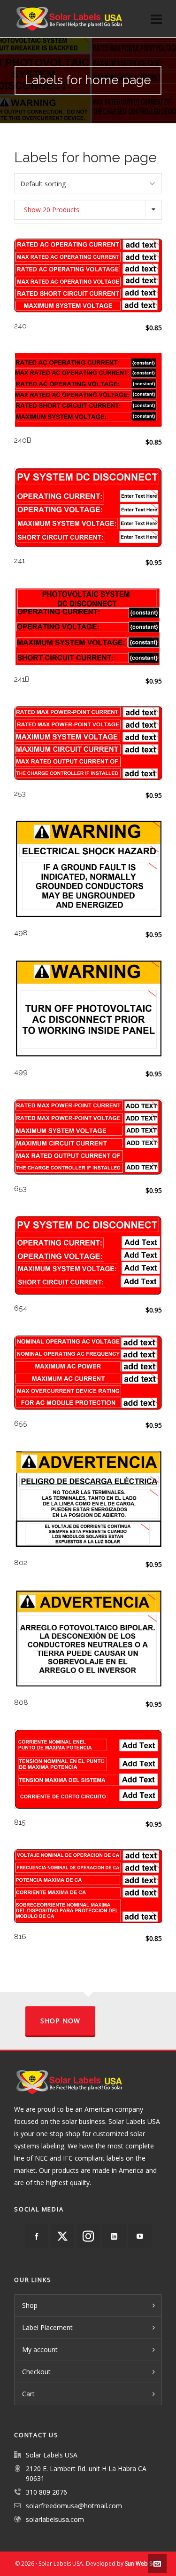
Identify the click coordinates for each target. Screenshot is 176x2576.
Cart (28, 2394)
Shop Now (60, 2021)
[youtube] (140, 2236)
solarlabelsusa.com (55, 2519)
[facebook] (37, 2236)
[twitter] (62, 2236)
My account (40, 2349)
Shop (30, 2305)
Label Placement (47, 2327)
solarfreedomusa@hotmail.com (74, 2506)
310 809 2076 (46, 2492)
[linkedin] (114, 2236)
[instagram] (88, 2236)
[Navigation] (156, 19)
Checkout (36, 2372)
